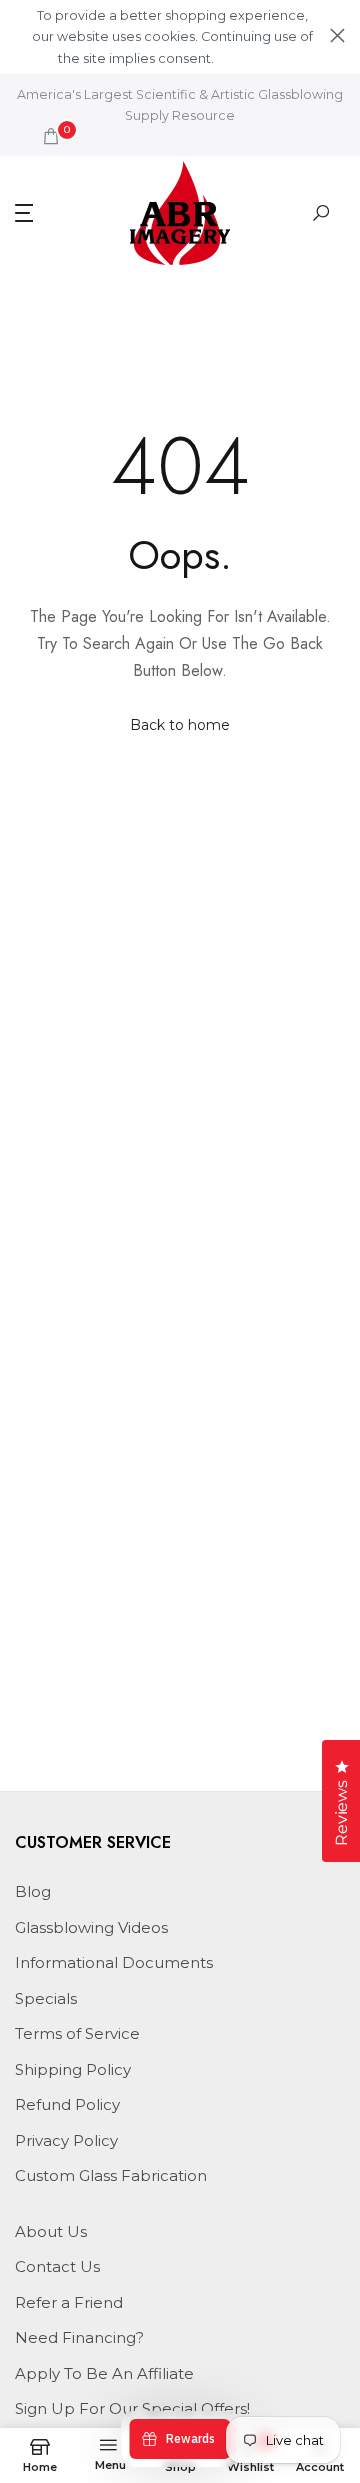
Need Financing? (79, 2337)
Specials (46, 1998)
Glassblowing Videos (91, 1927)
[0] (51, 136)
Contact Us (57, 2266)
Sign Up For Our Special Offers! (132, 2408)
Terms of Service (77, 2033)
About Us (51, 2231)
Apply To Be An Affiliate (104, 2373)
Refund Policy (67, 2104)
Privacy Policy (66, 2140)
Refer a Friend (69, 2302)
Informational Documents (114, 1962)
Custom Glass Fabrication (111, 2175)
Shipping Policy (73, 2069)
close (337, 35)
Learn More (251, 58)
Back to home (180, 725)
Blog (33, 1891)
